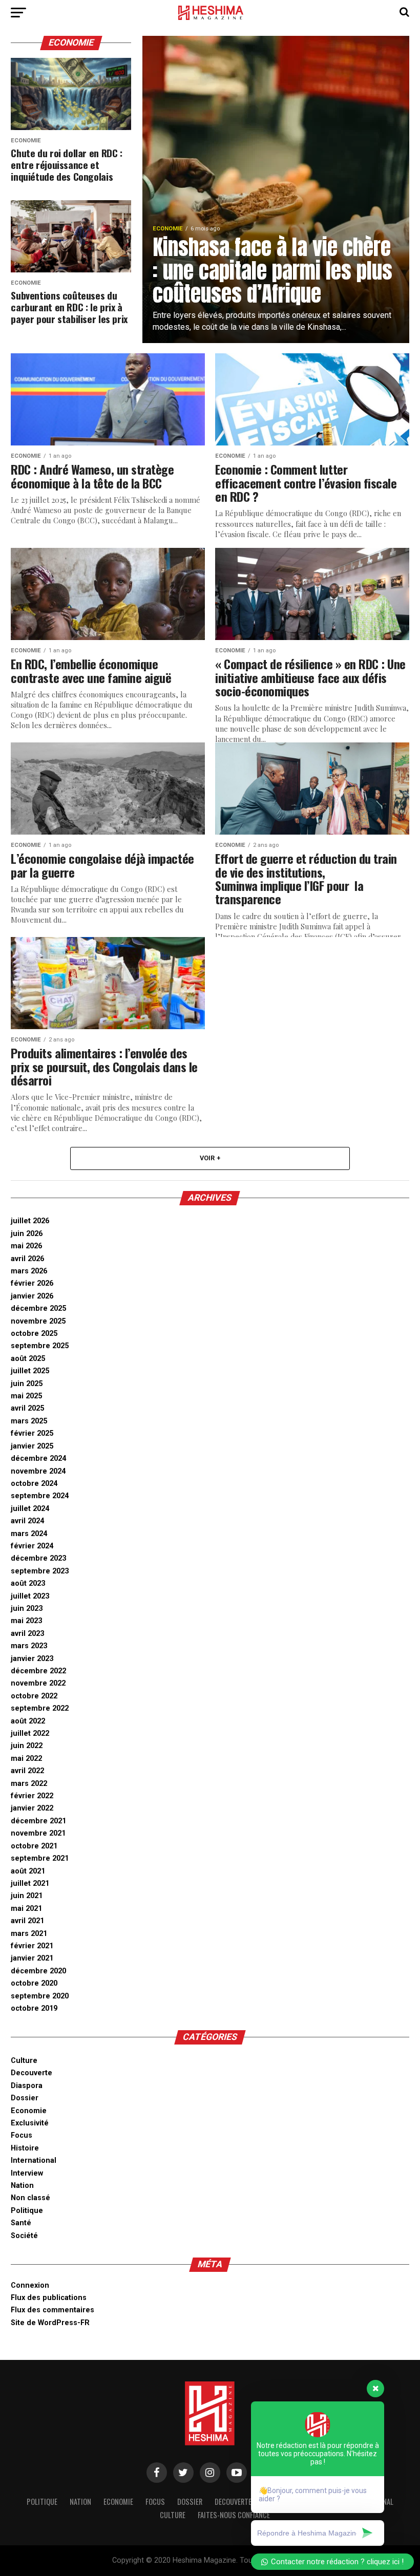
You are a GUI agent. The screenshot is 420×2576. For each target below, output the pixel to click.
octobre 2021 (34, 1846)
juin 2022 (27, 1746)
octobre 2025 (34, 1334)
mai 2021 (26, 1909)
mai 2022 (26, 1759)
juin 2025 (27, 1384)
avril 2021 (27, 1921)
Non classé (30, 2198)
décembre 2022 (38, 1671)
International (34, 2160)
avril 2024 (27, 1521)
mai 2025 (26, 1396)
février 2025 (32, 1433)
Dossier (25, 2098)
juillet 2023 (30, 1596)
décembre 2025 (38, 1308)
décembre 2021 (38, 1821)
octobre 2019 (34, 2008)
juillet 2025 (30, 1371)
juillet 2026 (30, 1221)
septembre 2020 (40, 1996)
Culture (24, 2061)
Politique (27, 2211)
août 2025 (28, 1359)
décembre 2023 (38, 1558)
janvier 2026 (32, 1296)
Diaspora (27, 2086)
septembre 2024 (40, 1496)
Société (24, 2236)
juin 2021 (27, 1896)
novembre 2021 (38, 1833)
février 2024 (32, 1546)
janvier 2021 (32, 1958)
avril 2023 (27, 1634)
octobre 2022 (34, 1696)
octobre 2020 (34, 1983)
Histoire (25, 2148)
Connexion (30, 2285)
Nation (22, 2186)
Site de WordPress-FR (50, 2323)
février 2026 (32, 1283)
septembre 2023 (40, 1571)
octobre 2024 (34, 1484)
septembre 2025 (40, 1346)
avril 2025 (27, 1408)
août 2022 (28, 1721)
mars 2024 (29, 1534)
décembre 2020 (38, 1971)
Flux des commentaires (52, 2310)
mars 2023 (29, 1646)
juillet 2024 (30, 1509)
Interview (27, 2173)
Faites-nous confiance (234, 2515)
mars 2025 (29, 1421)
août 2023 (28, 1583)
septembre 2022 (40, 1708)
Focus (22, 2135)
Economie (29, 2111)
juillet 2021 (30, 1883)
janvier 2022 (32, 1808)
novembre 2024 (38, 1471)
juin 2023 (27, 1609)
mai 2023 (26, 1621)
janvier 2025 (32, 1446)
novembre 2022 (38, 1683)
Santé (21, 2223)
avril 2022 (27, 1771)
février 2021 (32, 1946)
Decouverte (31, 2073)
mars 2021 (29, 1934)
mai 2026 (26, 1246)
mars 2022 (29, 1784)
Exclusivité (30, 2123)
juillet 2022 (30, 1733)
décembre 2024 (38, 1459)
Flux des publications (49, 2298)
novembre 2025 (38, 1321)
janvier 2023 (32, 1659)
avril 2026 (27, 1259)
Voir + (210, 1158)
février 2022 (32, 1796)
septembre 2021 (40, 1858)
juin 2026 (27, 1234)
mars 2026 (29, 1271)
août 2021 (28, 1871)
